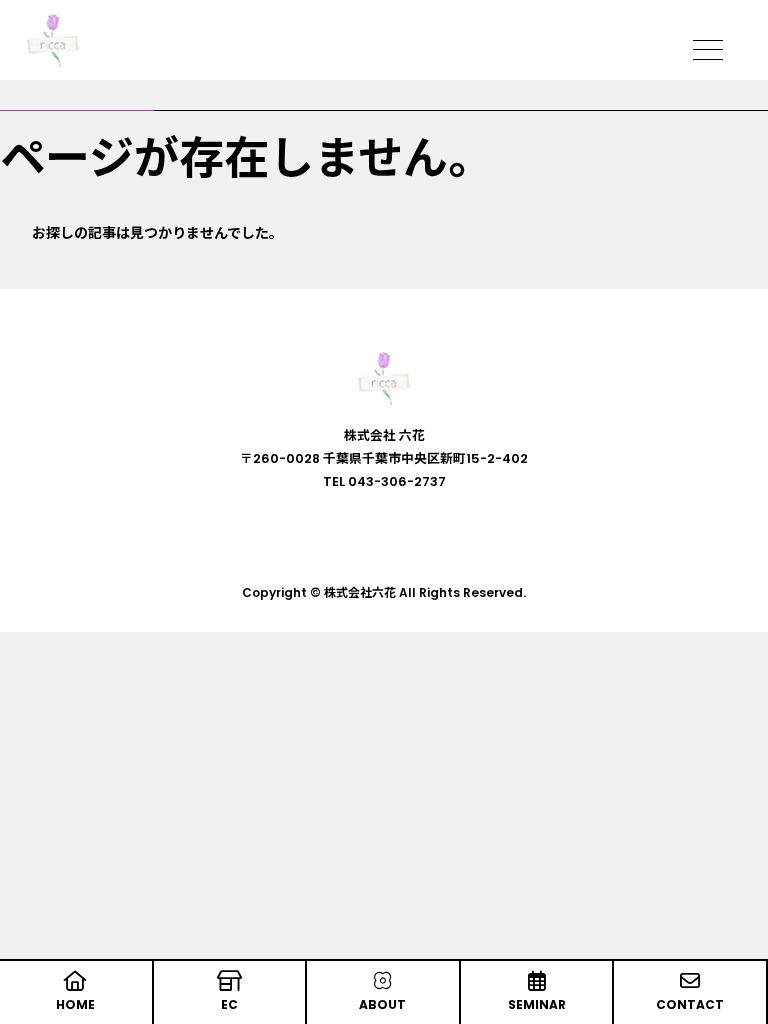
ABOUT (382, 1004)
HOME (75, 1004)
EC (229, 1004)
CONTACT (690, 1004)
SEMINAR (537, 1004)
